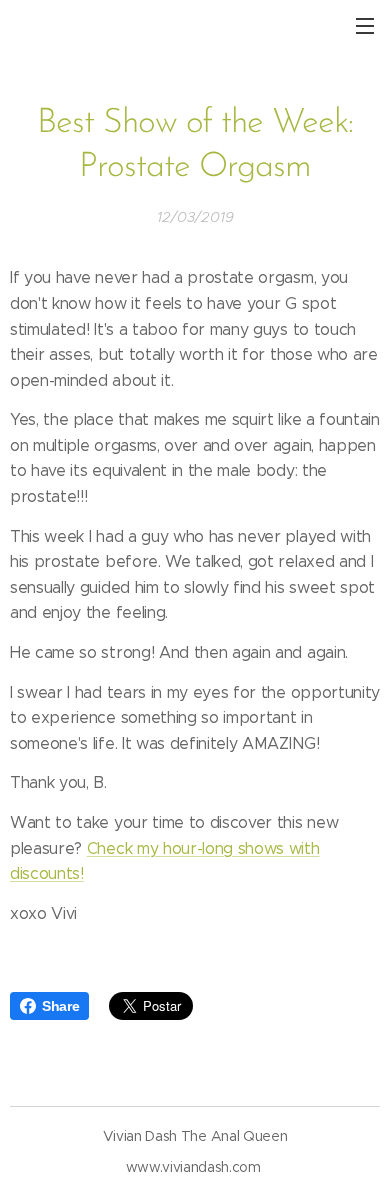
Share (60, 1006)
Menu (365, 25)
